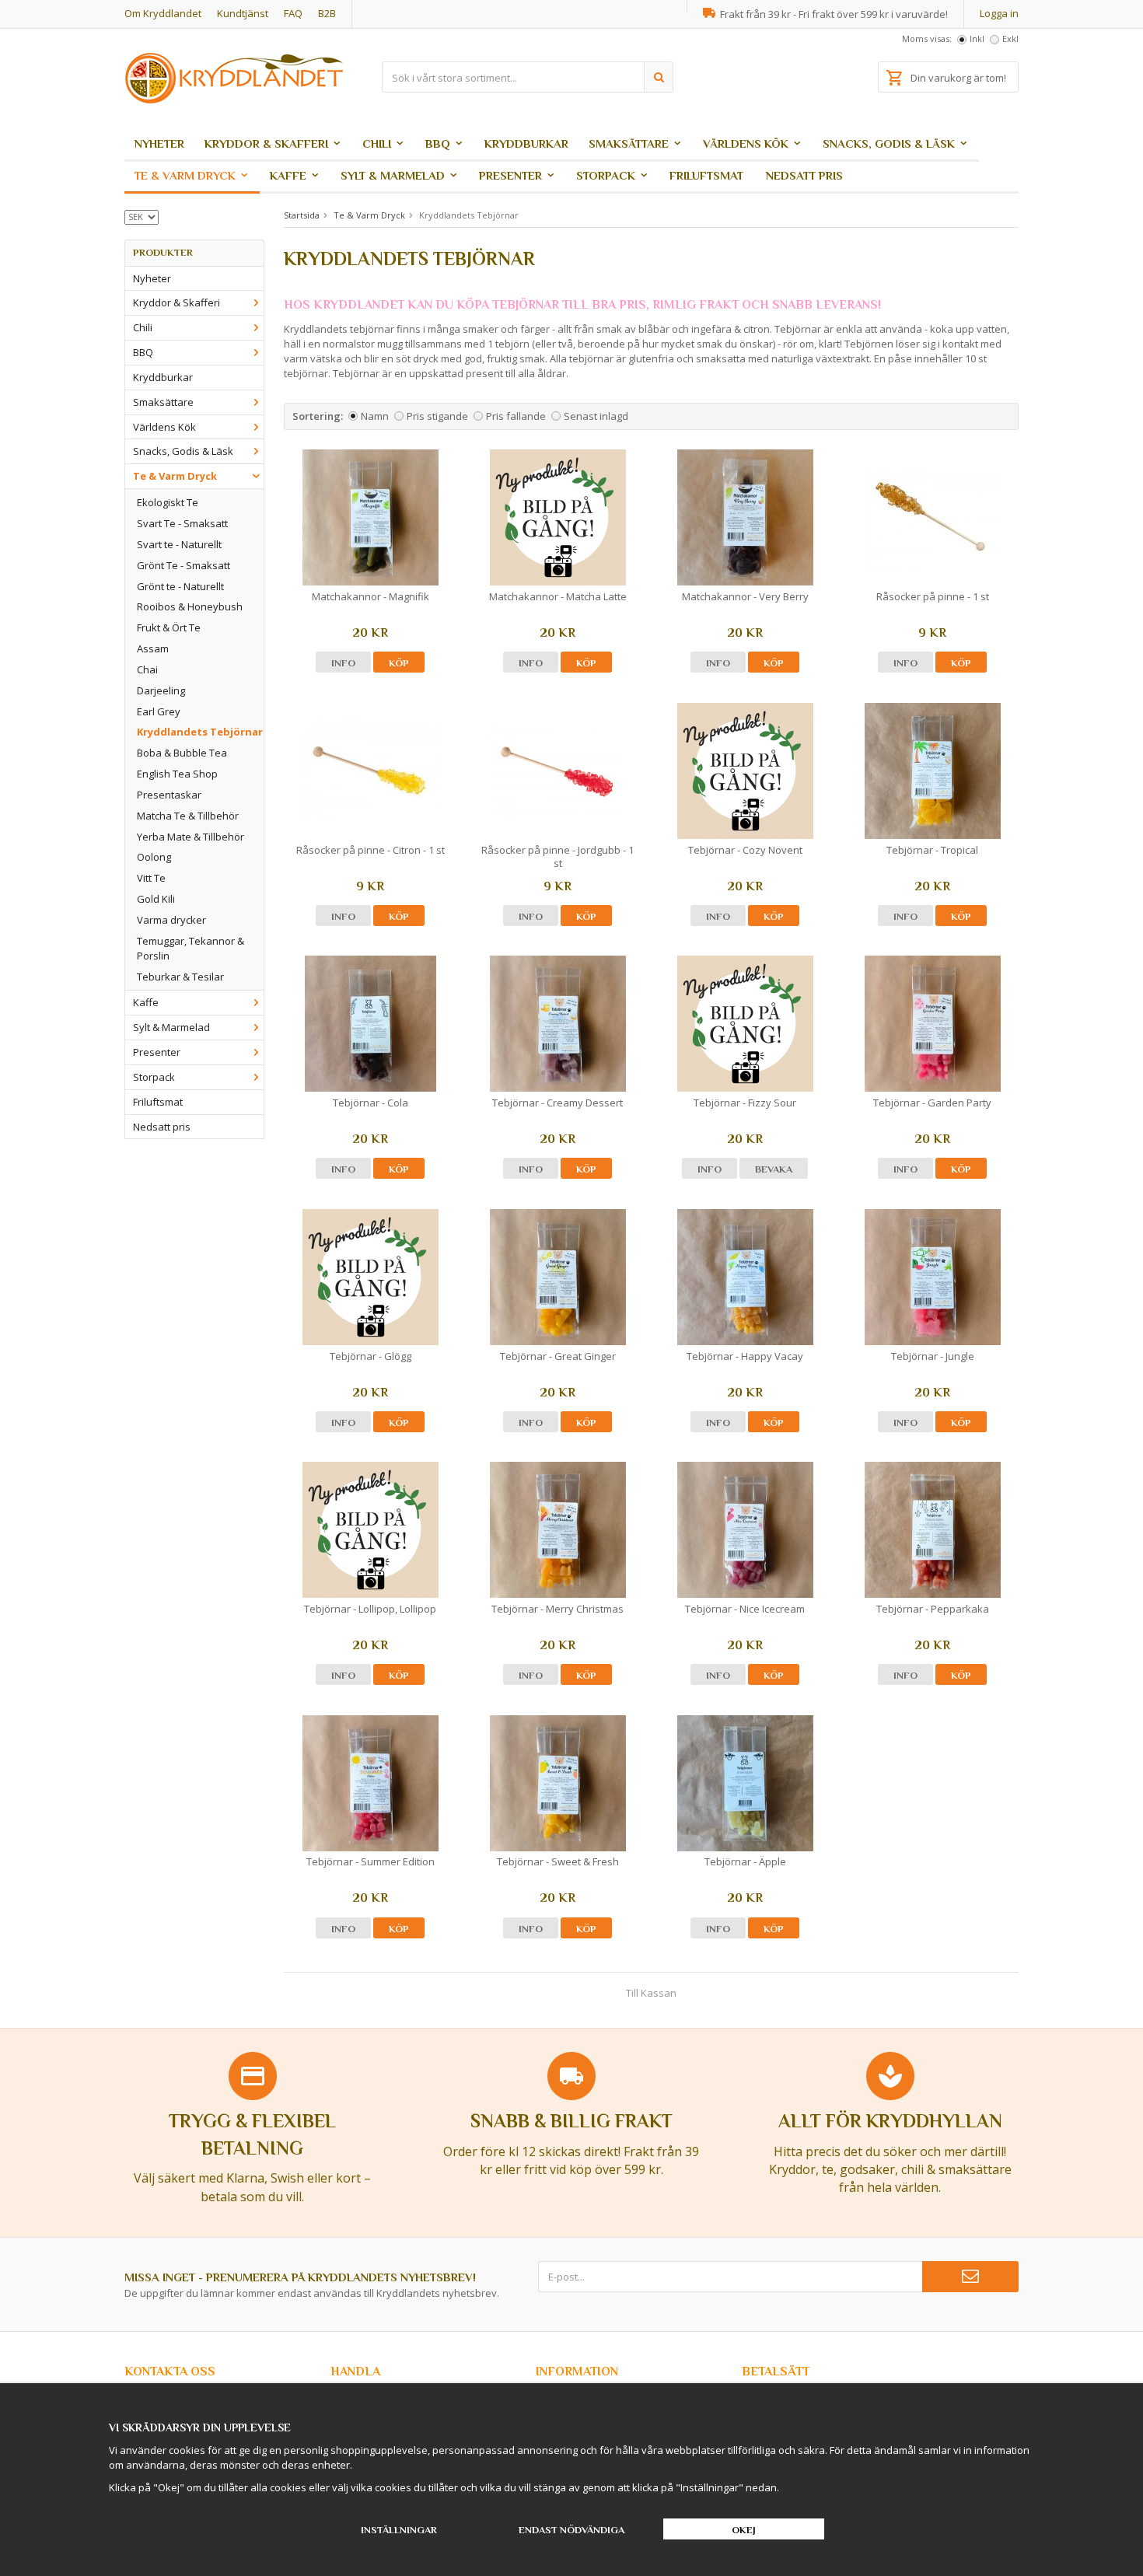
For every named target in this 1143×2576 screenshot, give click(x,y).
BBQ (438, 143)
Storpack (606, 175)
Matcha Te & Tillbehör (188, 816)
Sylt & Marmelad (393, 175)
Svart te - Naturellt (179, 544)
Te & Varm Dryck (185, 175)
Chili (377, 143)
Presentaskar (169, 795)
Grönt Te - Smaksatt (184, 565)
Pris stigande (437, 416)
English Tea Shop (177, 774)
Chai (147, 669)
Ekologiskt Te (168, 502)
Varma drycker (171, 920)
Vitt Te (151, 878)
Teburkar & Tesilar (180, 977)
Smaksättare (629, 143)
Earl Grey (159, 711)
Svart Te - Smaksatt (182, 523)
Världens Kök (746, 143)
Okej (744, 2530)
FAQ (293, 13)
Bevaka (774, 1169)
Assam (153, 648)
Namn (375, 416)
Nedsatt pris (804, 175)
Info (343, 663)
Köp (399, 663)
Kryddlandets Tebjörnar (200, 732)
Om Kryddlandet (163, 13)
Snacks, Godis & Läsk (889, 143)
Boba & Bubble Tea (182, 753)
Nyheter (159, 143)
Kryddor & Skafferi (266, 143)
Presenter (510, 175)
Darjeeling (161, 690)
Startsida (302, 215)
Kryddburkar (526, 143)
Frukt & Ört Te (169, 627)
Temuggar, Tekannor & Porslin (190, 948)
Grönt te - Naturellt (180, 586)
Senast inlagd (596, 416)
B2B (327, 13)
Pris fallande (516, 416)
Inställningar (399, 2530)
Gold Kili (156, 899)
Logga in (999, 13)
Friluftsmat (706, 175)
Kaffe (288, 175)
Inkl (977, 38)
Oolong (154, 857)
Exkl (1010, 38)
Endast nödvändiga (571, 2530)
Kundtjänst (243, 13)
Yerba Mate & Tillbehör (190, 837)
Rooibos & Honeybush (190, 606)
